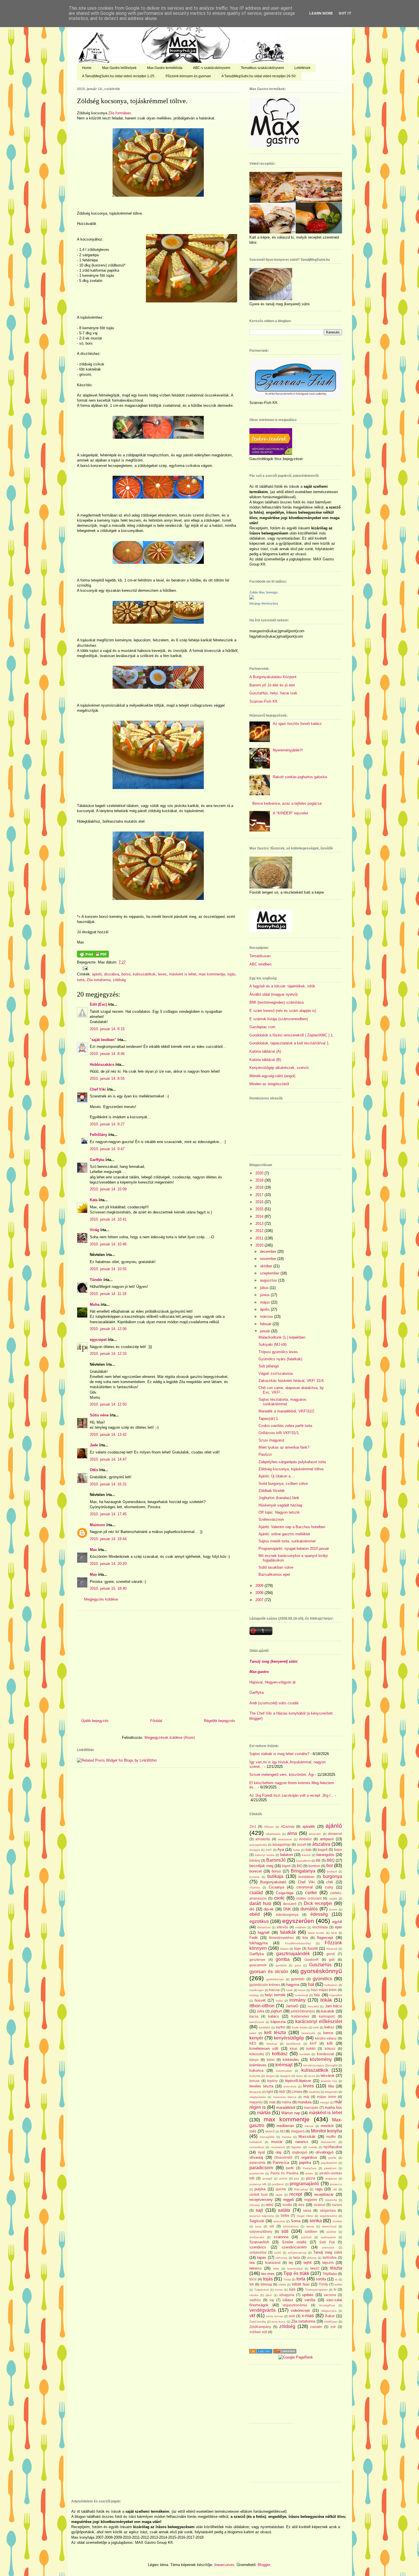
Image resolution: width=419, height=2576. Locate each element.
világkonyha (329, 2311)
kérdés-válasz (326, 2038)
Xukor (330, 2316)
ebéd (255, 1914)
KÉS (253, 2043)
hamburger (257, 1990)
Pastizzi (265, 1454)
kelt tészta (275, 2033)
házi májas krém (324, 1990)
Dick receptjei (318, 1903)
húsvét (260, 2000)
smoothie (279, 2221)
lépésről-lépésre (298, 2081)
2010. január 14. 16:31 (108, 1484)
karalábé (265, 2027)
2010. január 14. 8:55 (107, 1078)
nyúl (261, 2152)
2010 (260, 1245)
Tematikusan (260, 956)
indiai (279, 2001)
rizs (301, 2205)
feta (305, 1938)
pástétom (330, 2168)
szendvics (258, 2247)
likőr (282, 2092)
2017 (260, 1195)
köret (271, 2060)
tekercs (256, 2268)
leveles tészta (261, 2086)
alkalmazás (273, 1834)
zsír (333, 2327)
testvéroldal (295, 2269)
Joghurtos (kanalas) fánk (279, 1498)
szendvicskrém (294, 2247)
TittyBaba (330, 2274)
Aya (281, 1850)
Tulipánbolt (262, 2290)
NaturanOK (328, 2142)
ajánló (97, 974)
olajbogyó (300, 2152)
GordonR (312, 1960)
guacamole (258, 1965)
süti (285, 2231)
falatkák (288, 1932)
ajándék (309, 1826)
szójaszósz (258, 2252)
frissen (284, 1949)
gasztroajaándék (293, 1954)
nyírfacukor (333, 2147)
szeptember (270, 1273)
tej (291, 2263)
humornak (302, 1995)
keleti (253, 2033)
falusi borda (316, 1933)
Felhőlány (98, 1135)
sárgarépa (328, 2210)
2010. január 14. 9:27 (107, 1124)
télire (276, 2269)
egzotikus (259, 1921)
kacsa (254, 2016)
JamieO (292, 2006)
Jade (94, 1445)
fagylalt (264, 1932)
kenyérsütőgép (289, 2038)
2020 (260, 1173)
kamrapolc (327, 2016)
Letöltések (302, 68)
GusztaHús (320, 1965)
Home (87, 68)
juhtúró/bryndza (303, 2011)
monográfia (267, 2137)
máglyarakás (258, 2097)
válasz (288, 2300)
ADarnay (288, 1826)
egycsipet (98, 1340)
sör (272, 2226)
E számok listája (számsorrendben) (279, 1019)
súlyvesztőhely (261, 2232)
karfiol (281, 2027)
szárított (306, 2237)
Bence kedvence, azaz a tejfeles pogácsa (287, 803)
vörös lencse (274, 2316)
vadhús (255, 2300)
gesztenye (257, 1960)
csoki (279, 1898)
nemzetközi (257, 2147)
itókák (326, 2000)
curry (329, 1887)
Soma (296, 2221)
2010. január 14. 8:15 (107, 1029)
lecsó (312, 2076)
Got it (345, 13)
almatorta (263, 1839)
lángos (270, 2076)
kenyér (256, 2038)
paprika (305, 2163)
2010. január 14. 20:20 (108, 1564)
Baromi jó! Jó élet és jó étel (272, 685)
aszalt (302, 1844)
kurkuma (255, 2076)
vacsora (330, 2295)
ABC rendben (260, 964)
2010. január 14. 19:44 (108, 1539)
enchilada (320, 1927)
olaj (278, 2152)
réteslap (255, 2205)
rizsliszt (320, 2205)
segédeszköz (329, 2216)
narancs (302, 2142)
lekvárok (328, 2076)
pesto (309, 2173)
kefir (316, 2027)
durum (333, 1909)
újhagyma (287, 2295)
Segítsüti (257, 2221)
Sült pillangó (269, 1366)
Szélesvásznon (271, 1519)
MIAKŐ (270, 2131)
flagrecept (325, 1938)
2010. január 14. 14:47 (108, 1459)
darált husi (260, 1903)
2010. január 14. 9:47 (107, 1149)
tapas (262, 2257)
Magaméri (331, 2092)
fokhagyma (259, 1943)
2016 (260, 1202)
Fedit (254, 1938)
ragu (319, 2189)
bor (330, 1866)
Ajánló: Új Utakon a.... (277, 1476)
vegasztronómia (295, 2305)
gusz (298, 1965)
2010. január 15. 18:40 (108, 1588)
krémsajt (284, 2065)
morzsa (287, 2137)
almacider (315, 1834)
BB (318, 1860)
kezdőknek (293, 2044)
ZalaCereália (258, 2322)
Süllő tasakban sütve (276, 1567)
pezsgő (267, 2178)
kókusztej (257, 2054)
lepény (272, 2081)
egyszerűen (298, 1921)
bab (309, 1850)
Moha (95, 1305)
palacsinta (257, 2163)
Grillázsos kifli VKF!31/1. (279, 1433)
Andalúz (305, 1839)
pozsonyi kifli (258, 2184)
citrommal (305, 1887)
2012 (260, 1231)
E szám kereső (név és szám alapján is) (283, 1011)
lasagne (285, 2076)
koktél (311, 2049)
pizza (311, 2178)
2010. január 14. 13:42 (108, 1435)
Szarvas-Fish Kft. (264, 701)
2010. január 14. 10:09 (108, 1189)
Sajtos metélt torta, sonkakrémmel (287, 1541)
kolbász (280, 2054)
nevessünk (278, 2147)
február (266, 1324)
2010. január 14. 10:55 (108, 1269)
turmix (279, 2290)
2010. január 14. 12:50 (108, 1404)
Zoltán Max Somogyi (264, 592)
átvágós (255, 1850)
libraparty (255, 2092)
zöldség (119, 980)
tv (335, 2289)
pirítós (283, 2178)
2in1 (253, 1826)
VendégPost (327, 2305)
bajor (338, 1850)
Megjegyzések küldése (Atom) (170, 1738)
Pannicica (281, 2163)
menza (309, 2126)
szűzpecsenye (297, 2253)
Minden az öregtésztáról (269, 1084)
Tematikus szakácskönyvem (262, 68)
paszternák (257, 2173)
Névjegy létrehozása (264, 603)
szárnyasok (328, 2237)
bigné (286, 1866)
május (266, 1302)
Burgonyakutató (273, 1882)
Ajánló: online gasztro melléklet (284, 1534)
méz (253, 2131)
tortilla (321, 2279)
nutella (313, 2147)
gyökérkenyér (275, 1979)
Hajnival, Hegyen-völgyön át (272, 1682)
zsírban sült (258, 2332)
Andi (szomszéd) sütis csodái (274, 1703)
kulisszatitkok (144, 974)
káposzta (278, 2022)
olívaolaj (256, 2157)
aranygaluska (258, 1845)
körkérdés (291, 2060)
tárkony (312, 2258)
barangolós (325, 1855)
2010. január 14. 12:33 (108, 1354)
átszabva (112, 974)
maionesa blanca (285, 2097)
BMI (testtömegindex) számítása (276, 1002)
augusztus (269, 1280)
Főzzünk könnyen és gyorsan (188, 76)
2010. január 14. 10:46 (108, 1244)
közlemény (321, 2059)
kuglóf (333, 2065)
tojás (231, 974)
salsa (307, 2210)
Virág (94, 1230)
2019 (260, 1180)
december (269, 1252)
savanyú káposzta (262, 2216)
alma (292, 1833)
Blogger (264, 2565)
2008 (260, 1593)
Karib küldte (300, 2027)
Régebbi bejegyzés (219, 1721)
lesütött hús (329, 2081)
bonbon (314, 1866)
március (267, 1317)
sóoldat (337, 2221)
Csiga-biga (285, 1893)
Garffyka (97, 1160)
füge (298, 1948)
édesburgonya (287, 1915)
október (267, 1266)
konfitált (305, 2054)
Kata (94, 1200)
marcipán (311, 2108)
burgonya (332, 1876)
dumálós (309, 1909)
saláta (284, 2210)
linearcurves (224, 2565)
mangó (325, 2102)
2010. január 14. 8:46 (107, 1054)
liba (331, 2086)
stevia (310, 2226)
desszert (290, 1904)
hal (311, 1984)
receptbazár (324, 2194)
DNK (287, 1909)
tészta (336, 2268)
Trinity (323, 2284)
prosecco (336, 2184)
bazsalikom (303, 1861)
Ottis (94, 1470)
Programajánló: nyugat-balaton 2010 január (294, 1549)
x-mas (308, 2316)
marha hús (333, 2108)
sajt (259, 2210)
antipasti (327, 1839)
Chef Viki (98, 1089)
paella (332, 2158)
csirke (311, 1893)
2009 (260, 1586)
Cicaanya (276, 1887)
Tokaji (287, 2279)
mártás (264, 2113)
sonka (316, 2221)
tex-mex (268, 2274)
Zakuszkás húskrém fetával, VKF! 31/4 (291, 1381)
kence (328, 2033)
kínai (294, 2049)
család (256, 1893)
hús (317, 1995)
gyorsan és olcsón (269, 1972)
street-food (329, 2226)
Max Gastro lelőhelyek (119, 68)
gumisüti (281, 1965)
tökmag (266, 2284)
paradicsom (261, 2168)
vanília (310, 2300)
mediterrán (285, 2126)
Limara (297, 2092)
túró (292, 2289)
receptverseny (261, 2200)
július (265, 1288)
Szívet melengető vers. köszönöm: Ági (282, 1775)
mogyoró (298, 2131)
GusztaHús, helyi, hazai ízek (273, 693)
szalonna (281, 2237)
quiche (281, 2189)
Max (93, 1550)
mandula (305, 2102)
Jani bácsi (333, 2006)
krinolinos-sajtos (314, 2065)
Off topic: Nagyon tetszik (279, 1512)
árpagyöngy (281, 1844)
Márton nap (291, 2113)
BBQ (331, 1860)
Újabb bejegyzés (95, 1721)
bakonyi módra (265, 1855)
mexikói (327, 2126)
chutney (255, 1887)
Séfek (285, 2216)
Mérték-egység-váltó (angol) (272, 1076)
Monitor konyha (327, 2131)
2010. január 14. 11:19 (108, 1294)
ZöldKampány (260, 2327)
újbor (269, 2295)
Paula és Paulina (284, 2173)
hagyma (293, 1985)
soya (258, 2226)
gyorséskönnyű (321, 1971)
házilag (254, 1995)
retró (269, 2205)
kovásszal (325, 2054)
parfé (290, 2168)
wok (292, 2316)
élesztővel (264, 1927)
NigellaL (297, 2147)
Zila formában (120, 113)
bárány (255, 1860)
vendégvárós (263, 2310)
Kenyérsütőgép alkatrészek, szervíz (279, 1068)
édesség (319, 1914)
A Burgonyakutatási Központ (273, 677)
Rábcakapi (301, 2189)
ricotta (287, 2205)
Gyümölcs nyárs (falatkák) (280, 1359)
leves (162, 974)
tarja (297, 2257)
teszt (315, 2268)
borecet (256, 1871)
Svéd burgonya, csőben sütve (283, 1484)
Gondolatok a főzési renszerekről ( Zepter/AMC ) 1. (292, 1035)
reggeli (288, 2200)
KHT (313, 2043)
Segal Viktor (305, 2216)
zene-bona (278, 2322)
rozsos (337, 2205)
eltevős (282, 1927)
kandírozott (257, 2022)
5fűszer (269, 1827)
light (270, 2092)
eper (338, 1927)
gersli (331, 1954)
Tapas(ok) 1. (269, 1419)
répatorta (331, 2200)
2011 (260, 1238)
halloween (331, 1985)
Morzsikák (307, 2137)
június (265, 1295)
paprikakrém (329, 2163)
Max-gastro (259, 1672)
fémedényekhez (281, 1938)
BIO (300, 1866)
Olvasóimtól (283, 2157)
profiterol (278, 2184)
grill (332, 1960)
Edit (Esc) (98, 1004)
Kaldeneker (300, 2016)
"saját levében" (103, 1040)
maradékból (286, 2108)
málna (286, 2102)
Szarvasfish (259, 2242)
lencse (255, 2081)
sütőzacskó (257, 2237)
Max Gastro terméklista (165, 68)
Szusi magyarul (271, 1440)
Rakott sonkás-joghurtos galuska (300, 777)
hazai (302, 1990)
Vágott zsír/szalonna (276, 1374)
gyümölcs (322, 1979)
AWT (269, 1850)
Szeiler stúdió (294, 2242)
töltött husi (301, 2284)
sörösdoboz (291, 2226)
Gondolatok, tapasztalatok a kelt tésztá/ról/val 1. (290, 1043)
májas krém (326, 2097)
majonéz (256, 2102)
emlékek (301, 1927)
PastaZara (310, 2168)
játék (261, 2011)
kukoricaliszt (284, 2071)
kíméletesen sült (264, 2049)
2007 (260, 1600)
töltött (282, 2285)
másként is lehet (183, 974)
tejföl (308, 2263)
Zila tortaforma (99, 980)
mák (272, 2102)
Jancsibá (313, 2006)
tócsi (253, 2279)
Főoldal (156, 1721)
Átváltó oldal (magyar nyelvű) (273, 994)
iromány (297, 2000)
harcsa (274, 1990)
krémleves (258, 2065)
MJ (282, 2131)
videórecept (300, 2310)
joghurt (276, 2011)
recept (296, 2194)
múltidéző (256, 2142)
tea (252, 2263)
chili (330, 1882)
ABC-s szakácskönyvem (212, 68)
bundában (306, 1877)
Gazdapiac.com (262, 1027)
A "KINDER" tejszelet (290, 813)
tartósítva (330, 2257)
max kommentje (212, 974)
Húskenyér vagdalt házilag (280, 1505)
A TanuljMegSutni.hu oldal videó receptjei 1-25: (119, 76)
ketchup (272, 2044)
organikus (309, 2157)
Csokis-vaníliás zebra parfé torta (285, 1426)
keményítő (308, 2033)
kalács (274, 2016)
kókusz (330, 2049)
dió (252, 1909)
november (269, 1259)
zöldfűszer (331, 2322)
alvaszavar (285, 1839)
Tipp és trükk (296, 2273)
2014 (260, 1216)
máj (306, 2097)
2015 (260, 1209)
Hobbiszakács (102, 1065)
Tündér (96, 1280)
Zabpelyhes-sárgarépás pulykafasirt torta (292, 1462)
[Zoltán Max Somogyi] (252, 598)
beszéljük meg (261, 1866)
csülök (333, 1899)
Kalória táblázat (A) (265, 1051)
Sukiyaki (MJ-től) (272, 1344)
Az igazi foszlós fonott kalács (297, 724)
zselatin (316, 2327)
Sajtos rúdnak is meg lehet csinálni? (279, 1754)
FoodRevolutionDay (298, 1943)
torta (81, 980)
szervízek (328, 2247)
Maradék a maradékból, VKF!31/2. (287, 1411)
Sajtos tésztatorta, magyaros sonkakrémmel (282, 1402)
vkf (252, 2316)
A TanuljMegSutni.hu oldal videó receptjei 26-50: (259, 76)
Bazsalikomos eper (274, 1574)
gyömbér (298, 1979)
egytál (337, 1922)
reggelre (311, 2200)
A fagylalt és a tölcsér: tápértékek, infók (282, 986)
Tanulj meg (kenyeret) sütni (273, 1661)
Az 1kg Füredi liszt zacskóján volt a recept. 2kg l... (292, 1795)
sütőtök (331, 2232)
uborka (254, 2295)
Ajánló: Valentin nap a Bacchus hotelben (292, 1527)
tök (252, 2284)
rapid (279, 2195)
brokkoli (332, 1871)
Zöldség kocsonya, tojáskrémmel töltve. (132, 101)
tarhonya (281, 2258)
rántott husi (259, 2194)
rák (335, 2189)
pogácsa (331, 2178)
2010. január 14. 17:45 (108, 1514)
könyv (254, 2060)
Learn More (321, 13)
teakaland (273, 2263)
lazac (300, 2076)
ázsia (296, 1850)
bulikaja (275, 1876)
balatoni (287, 1855)
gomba (283, 1959)
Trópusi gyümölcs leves (278, 1352)
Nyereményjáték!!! (288, 750)
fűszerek (332, 1949)
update (308, 2295)
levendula (290, 2086)
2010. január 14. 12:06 (108, 1329)
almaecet (335, 1834)
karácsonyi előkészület (319, 2021)
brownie (255, 1877)
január (266, 1331)
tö (336, 2279)
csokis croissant (309, 1898)
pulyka (260, 2189)
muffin (331, 2137)
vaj (272, 2300)
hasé (289, 1990)
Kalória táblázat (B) (265, 1060)
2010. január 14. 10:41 (108, 1219)
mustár (277, 2142)
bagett (323, 1850)
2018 (260, 1187)
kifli (330, 2043)
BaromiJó (276, 1860)
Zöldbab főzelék (272, 1491)
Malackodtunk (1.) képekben (282, 1337)
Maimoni (97, 1525)
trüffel (338, 2285)
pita (297, 2178)
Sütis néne (99, 1415)
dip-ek (269, 1909)
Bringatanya (303, 1871)
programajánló (304, 2184)
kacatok (328, 2011)
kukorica (256, 2070)
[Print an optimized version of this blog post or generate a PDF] (93, 956)
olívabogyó (325, 2152)
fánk (334, 1933)
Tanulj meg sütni (328, 2252)
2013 (260, 1224)
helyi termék (275, 1995)
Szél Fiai (327, 2242)
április (265, 1309)
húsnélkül (336, 1995)
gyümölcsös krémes (265, 1985)
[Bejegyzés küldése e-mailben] (84, 968)
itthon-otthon (262, 2006)
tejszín (328, 2263)
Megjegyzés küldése (101, 1599)
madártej (314, 2092)
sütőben (311, 2232)
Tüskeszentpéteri (316, 2290)
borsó (126, 974)
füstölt (313, 1948)
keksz (329, 2027)
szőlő (278, 2253)
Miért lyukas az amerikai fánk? (284, 1447)
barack (306, 1855)
